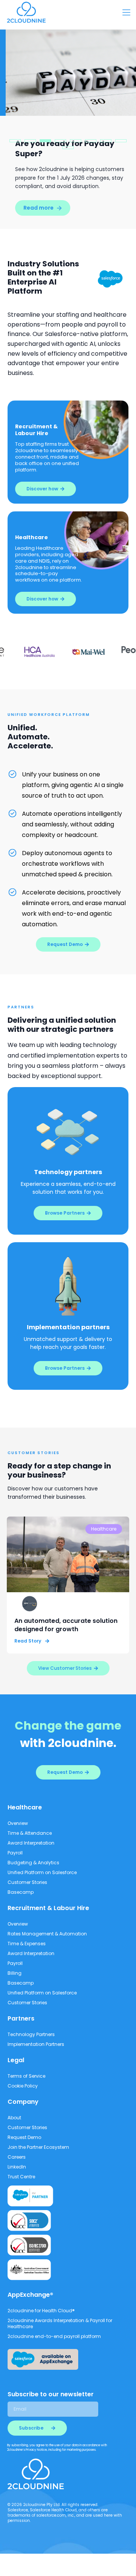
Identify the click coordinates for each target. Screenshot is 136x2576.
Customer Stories (27, 1882)
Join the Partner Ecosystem (38, 2147)
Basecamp (21, 1892)
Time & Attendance (30, 1833)
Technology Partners (31, 2034)
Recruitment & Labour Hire (48, 1908)
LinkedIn (17, 2167)
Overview (18, 1823)
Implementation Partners (36, 2044)
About (14, 2118)
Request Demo (24, 2137)
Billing (15, 1973)
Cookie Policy (23, 2086)
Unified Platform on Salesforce (42, 1872)
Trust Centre (21, 2177)
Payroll (15, 1853)
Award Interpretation (31, 1843)
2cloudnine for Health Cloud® (41, 2311)
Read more (33, 208)
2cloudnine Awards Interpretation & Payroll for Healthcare (60, 2323)
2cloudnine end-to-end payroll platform (54, 2336)
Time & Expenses (27, 1944)
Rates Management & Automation (47, 1934)
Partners (21, 2018)
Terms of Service (26, 2076)
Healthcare (25, 1807)
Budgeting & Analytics (33, 1863)
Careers (17, 2157)
